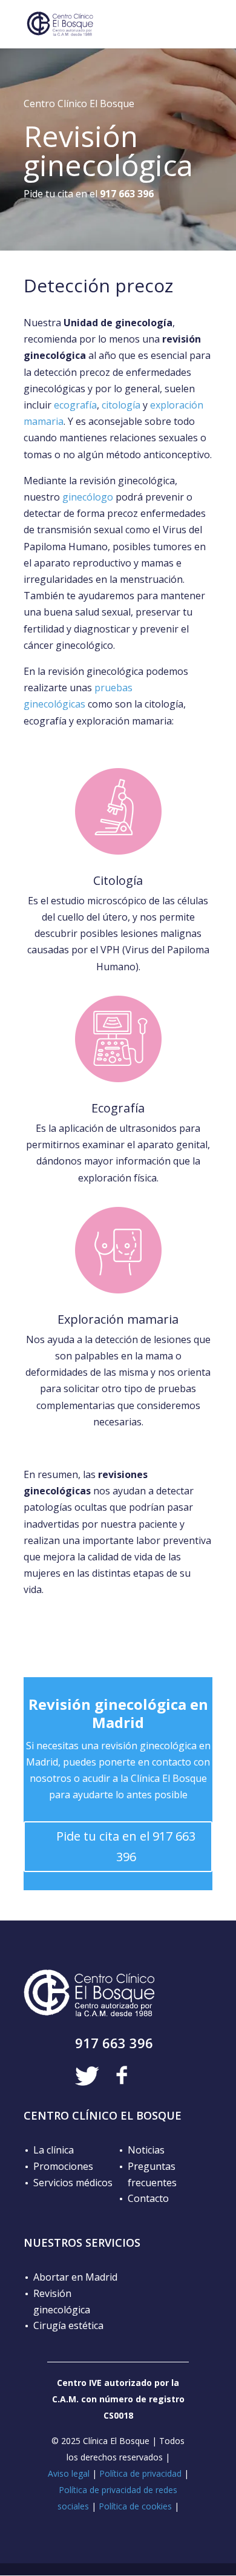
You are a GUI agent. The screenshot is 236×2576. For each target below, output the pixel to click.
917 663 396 (114, 2043)
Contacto (148, 2198)
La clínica (54, 2150)
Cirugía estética (68, 2325)
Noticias (146, 2150)
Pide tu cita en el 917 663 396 (126, 1846)
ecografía (75, 405)
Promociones (63, 2166)
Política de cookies (135, 2506)
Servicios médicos (73, 2183)
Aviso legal (69, 2473)
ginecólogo (88, 497)
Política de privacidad (140, 2473)
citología (121, 405)
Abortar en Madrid (75, 2277)
